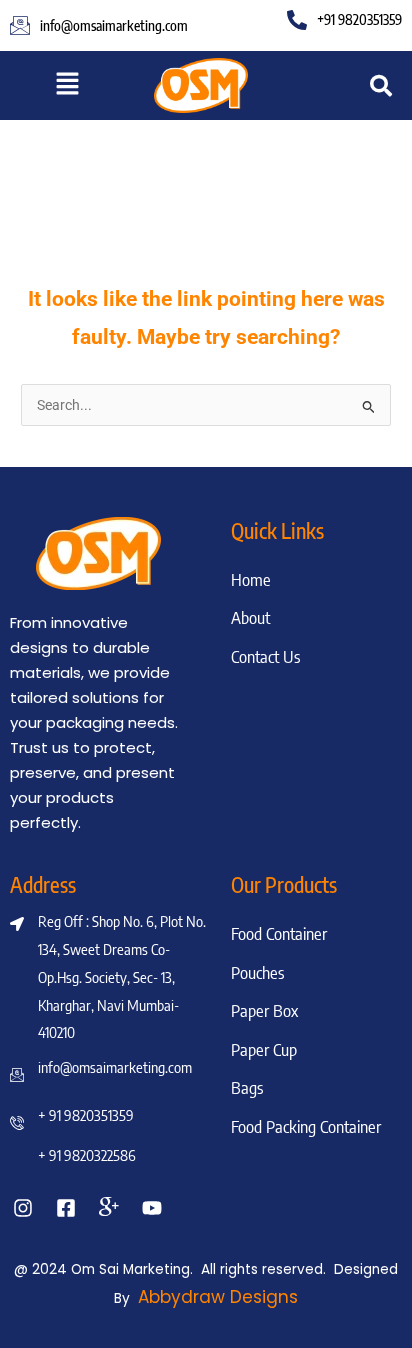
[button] (67, 86)
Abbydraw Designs (218, 1297)
